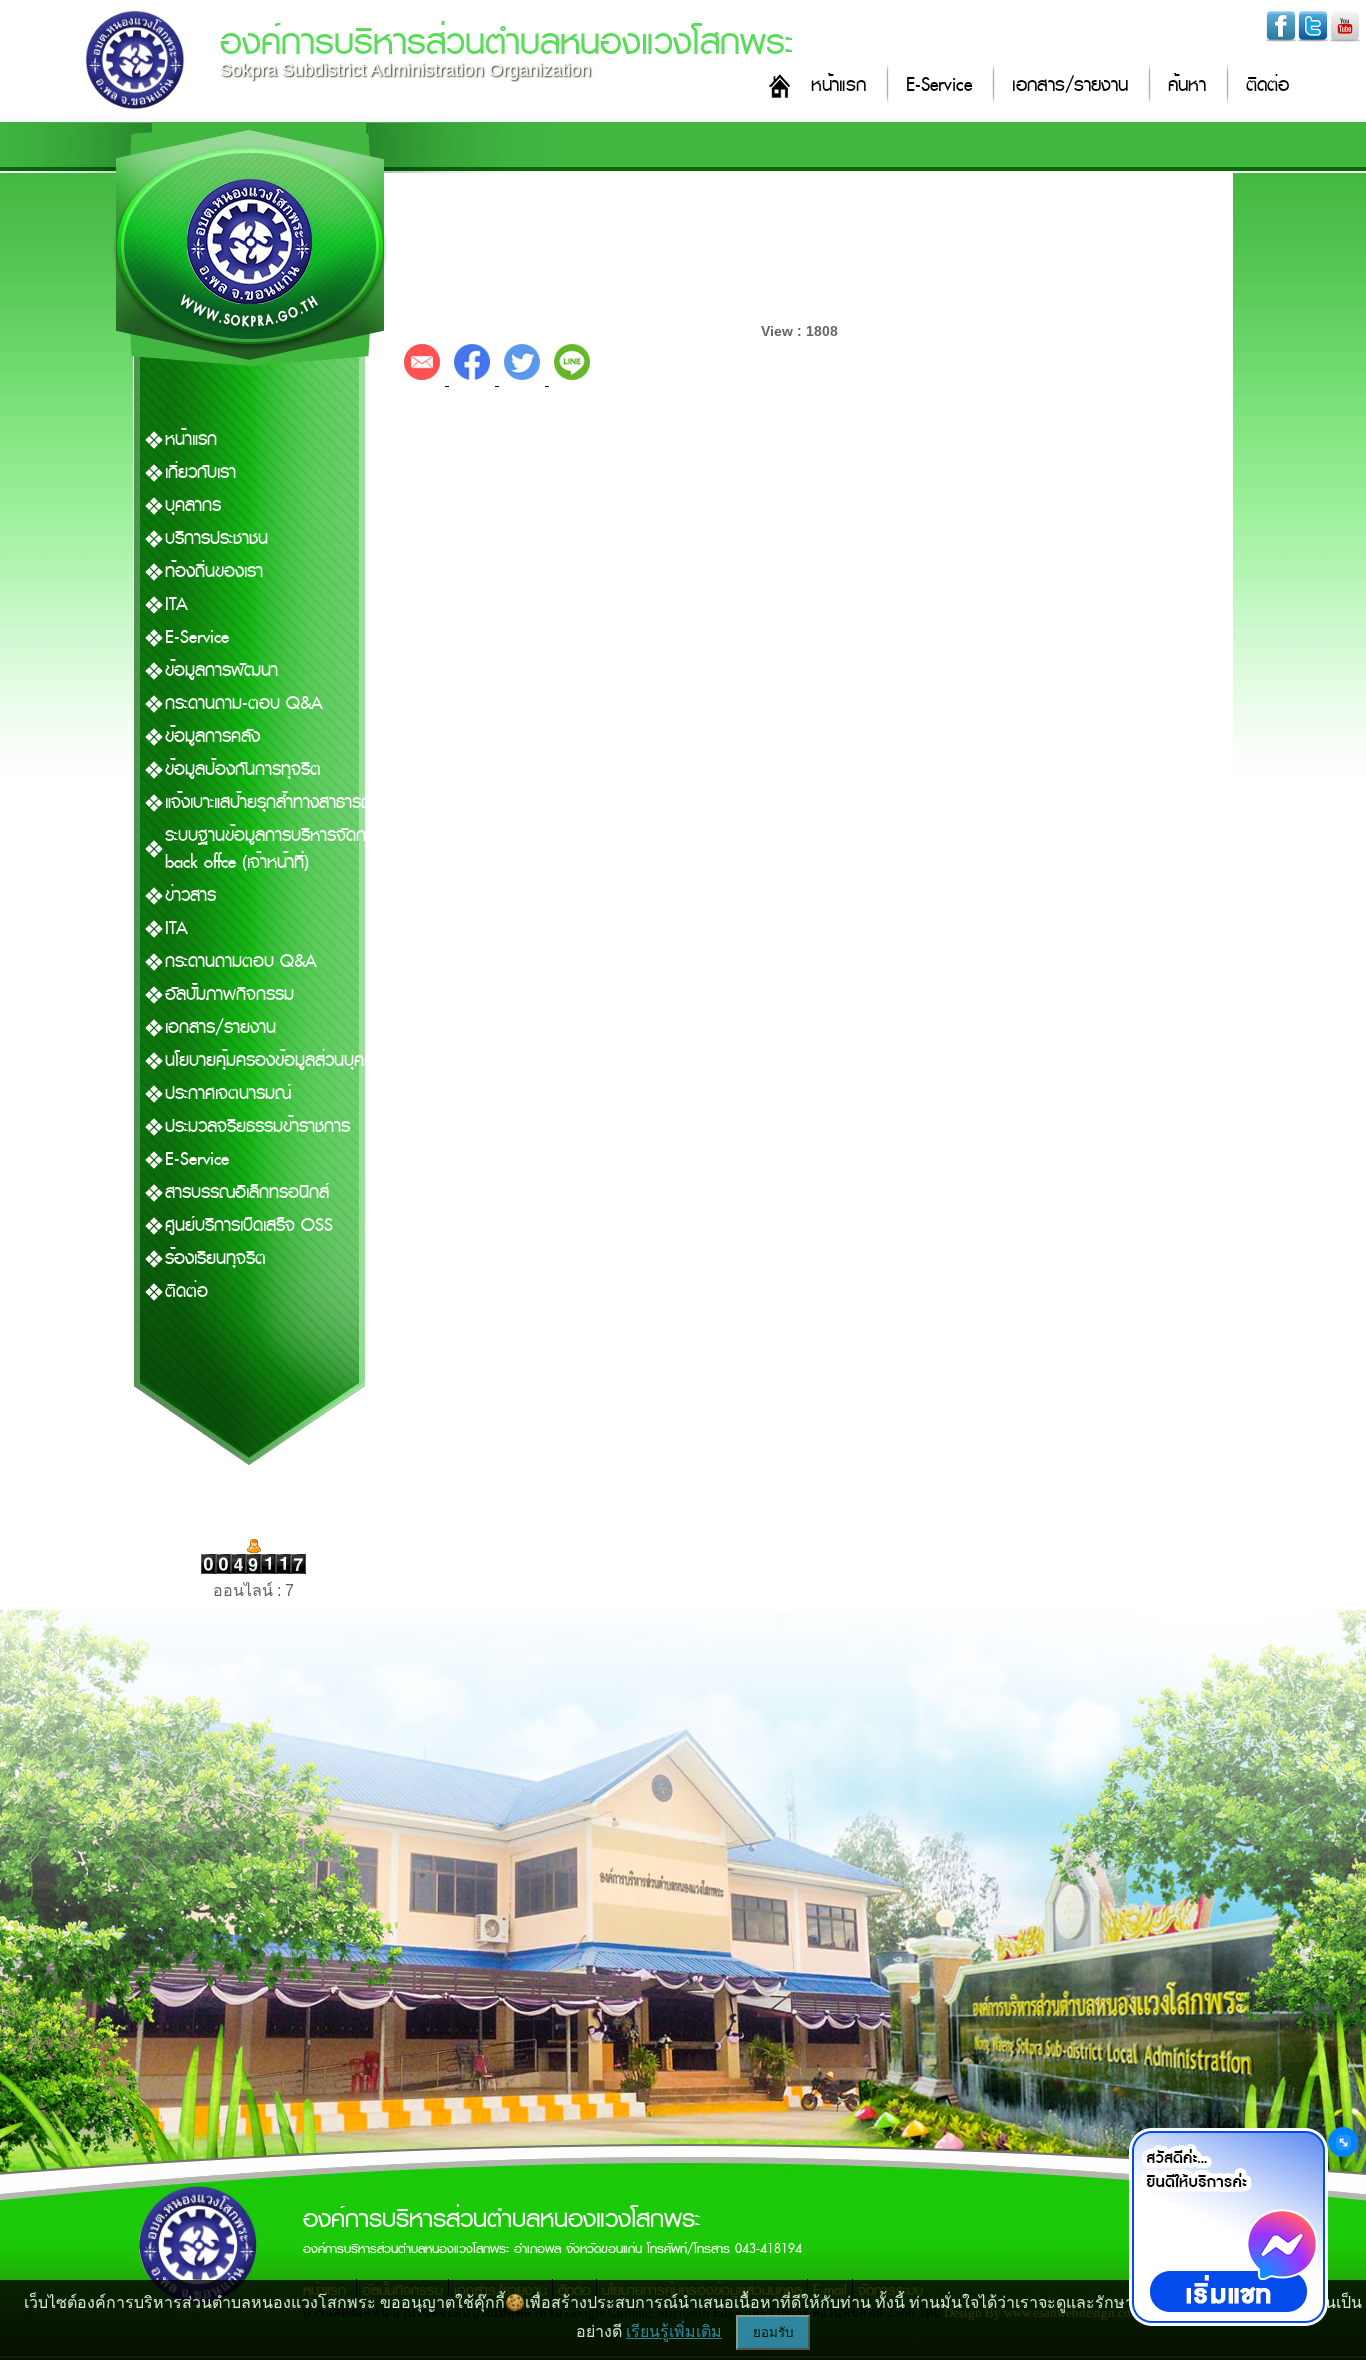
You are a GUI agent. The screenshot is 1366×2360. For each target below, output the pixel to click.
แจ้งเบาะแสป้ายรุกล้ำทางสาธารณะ (273, 802)
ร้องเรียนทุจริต (215, 1258)
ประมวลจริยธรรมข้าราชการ (257, 1126)
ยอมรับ (773, 2332)
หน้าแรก (838, 85)
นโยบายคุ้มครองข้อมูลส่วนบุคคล (274, 1060)
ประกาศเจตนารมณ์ (228, 1093)
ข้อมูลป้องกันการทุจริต (243, 769)
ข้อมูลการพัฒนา (221, 670)
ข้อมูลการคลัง (212, 736)
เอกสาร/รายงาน (1070, 85)
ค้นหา (1187, 85)
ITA (176, 604)
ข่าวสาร (190, 895)
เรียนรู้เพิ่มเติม (674, 2331)
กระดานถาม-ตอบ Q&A (244, 703)
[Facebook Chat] (1228, 2227)
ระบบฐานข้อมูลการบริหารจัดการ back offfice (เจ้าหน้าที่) (273, 849)
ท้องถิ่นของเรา (214, 571)
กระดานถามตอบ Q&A (241, 961)
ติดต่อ (1267, 85)
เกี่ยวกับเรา (200, 472)
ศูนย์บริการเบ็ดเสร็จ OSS (249, 1225)
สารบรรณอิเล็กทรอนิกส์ (247, 1192)
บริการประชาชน (216, 538)
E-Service (939, 85)
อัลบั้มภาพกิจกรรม (229, 994)
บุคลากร (193, 505)
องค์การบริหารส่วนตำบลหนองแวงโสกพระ (506, 42)
